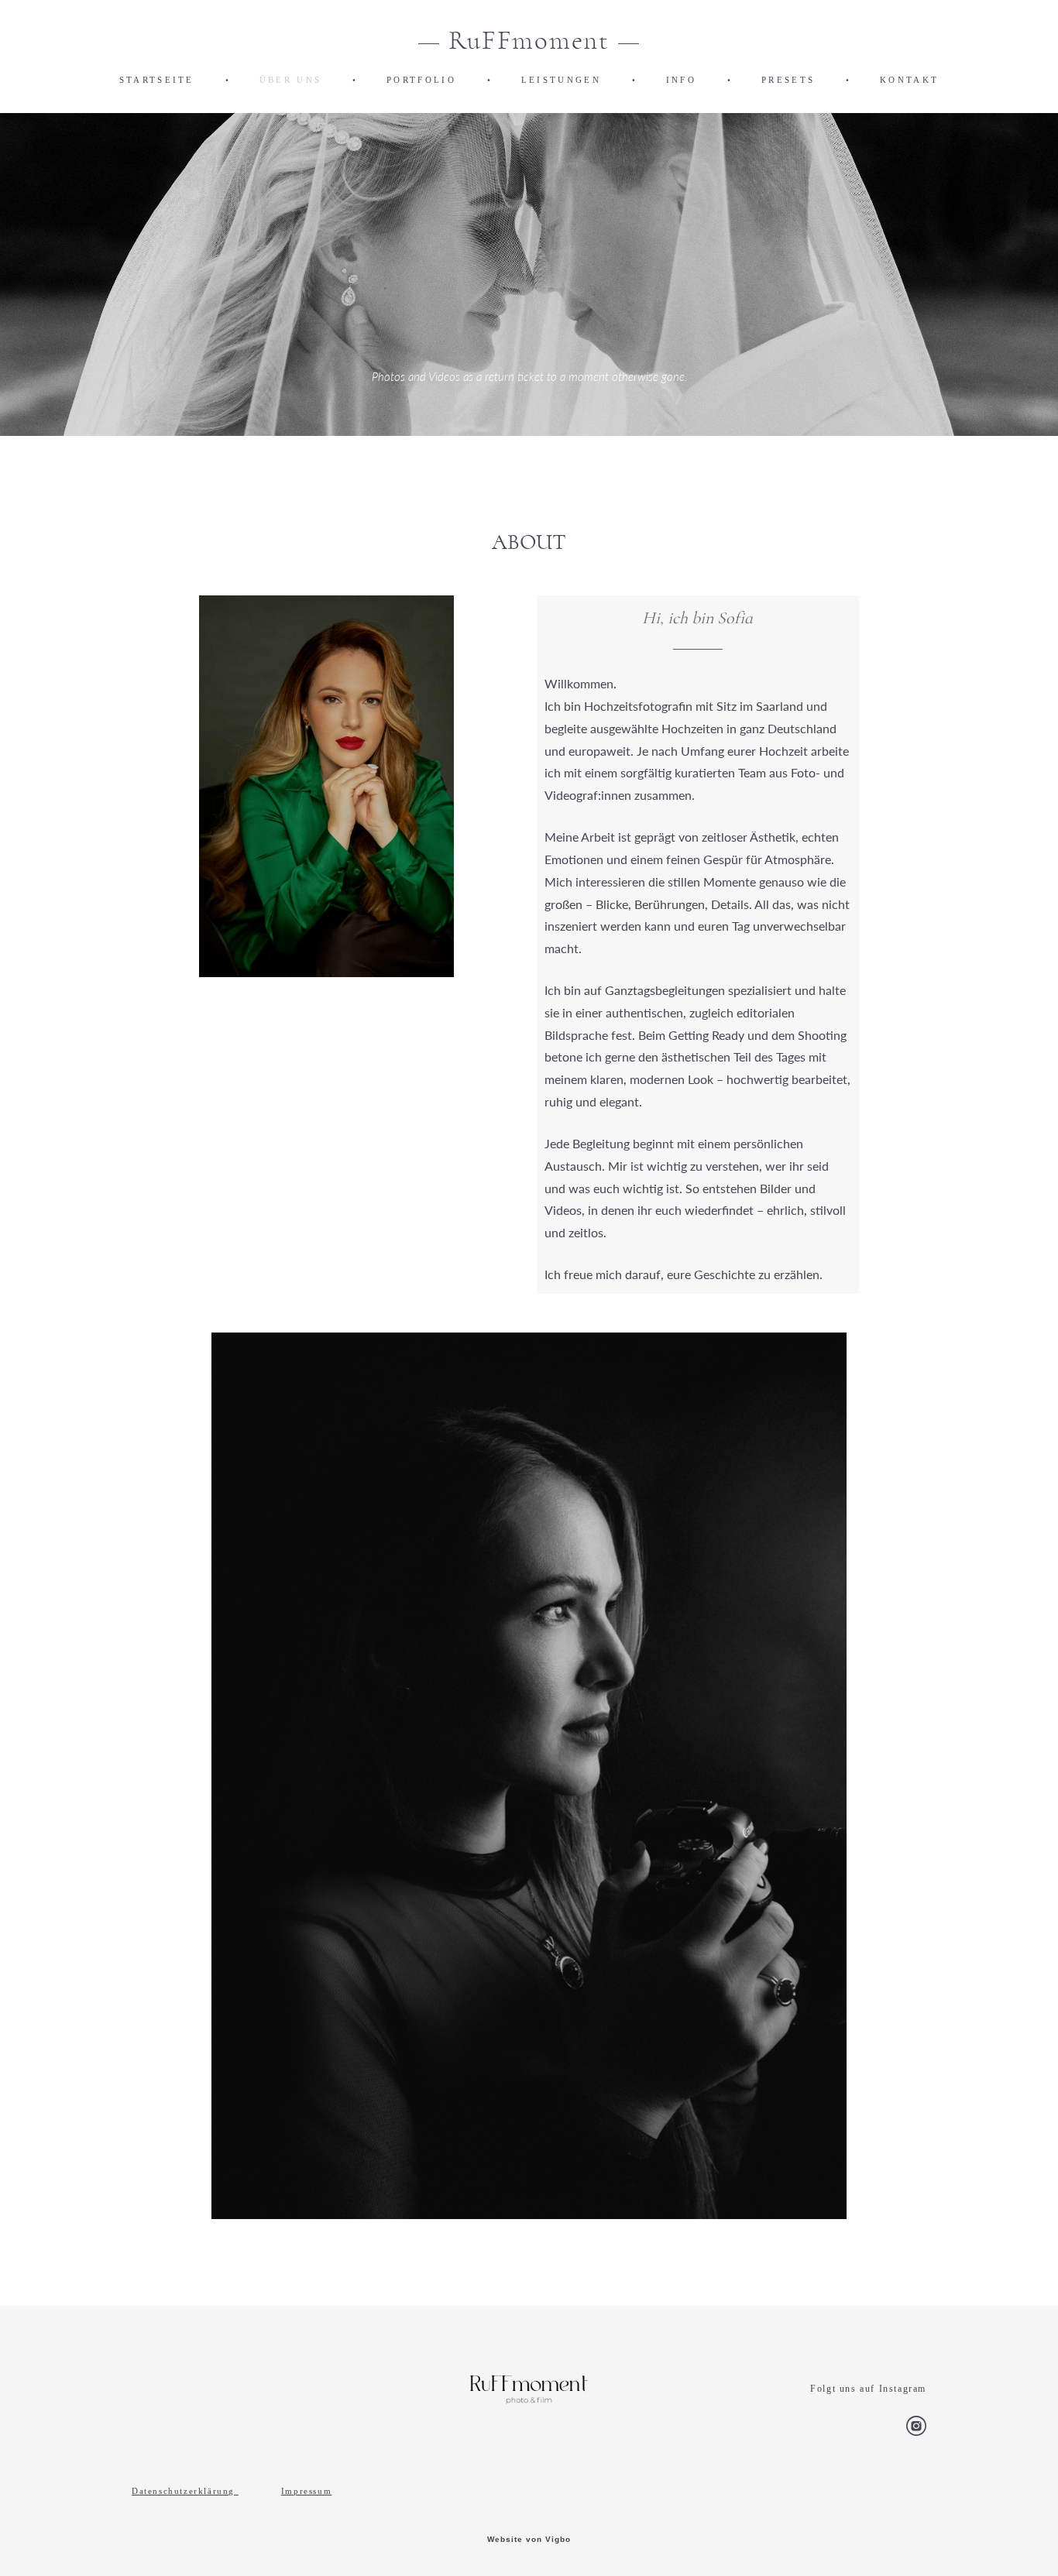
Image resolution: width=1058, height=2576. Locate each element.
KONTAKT (909, 80)
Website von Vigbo (529, 2540)
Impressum (306, 2491)
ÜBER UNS (290, 80)
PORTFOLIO (421, 80)
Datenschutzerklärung (183, 2491)
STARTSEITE (157, 80)
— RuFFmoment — (529, 41)
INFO (681, 80)
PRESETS (788, 80)
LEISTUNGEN (561, 80)
